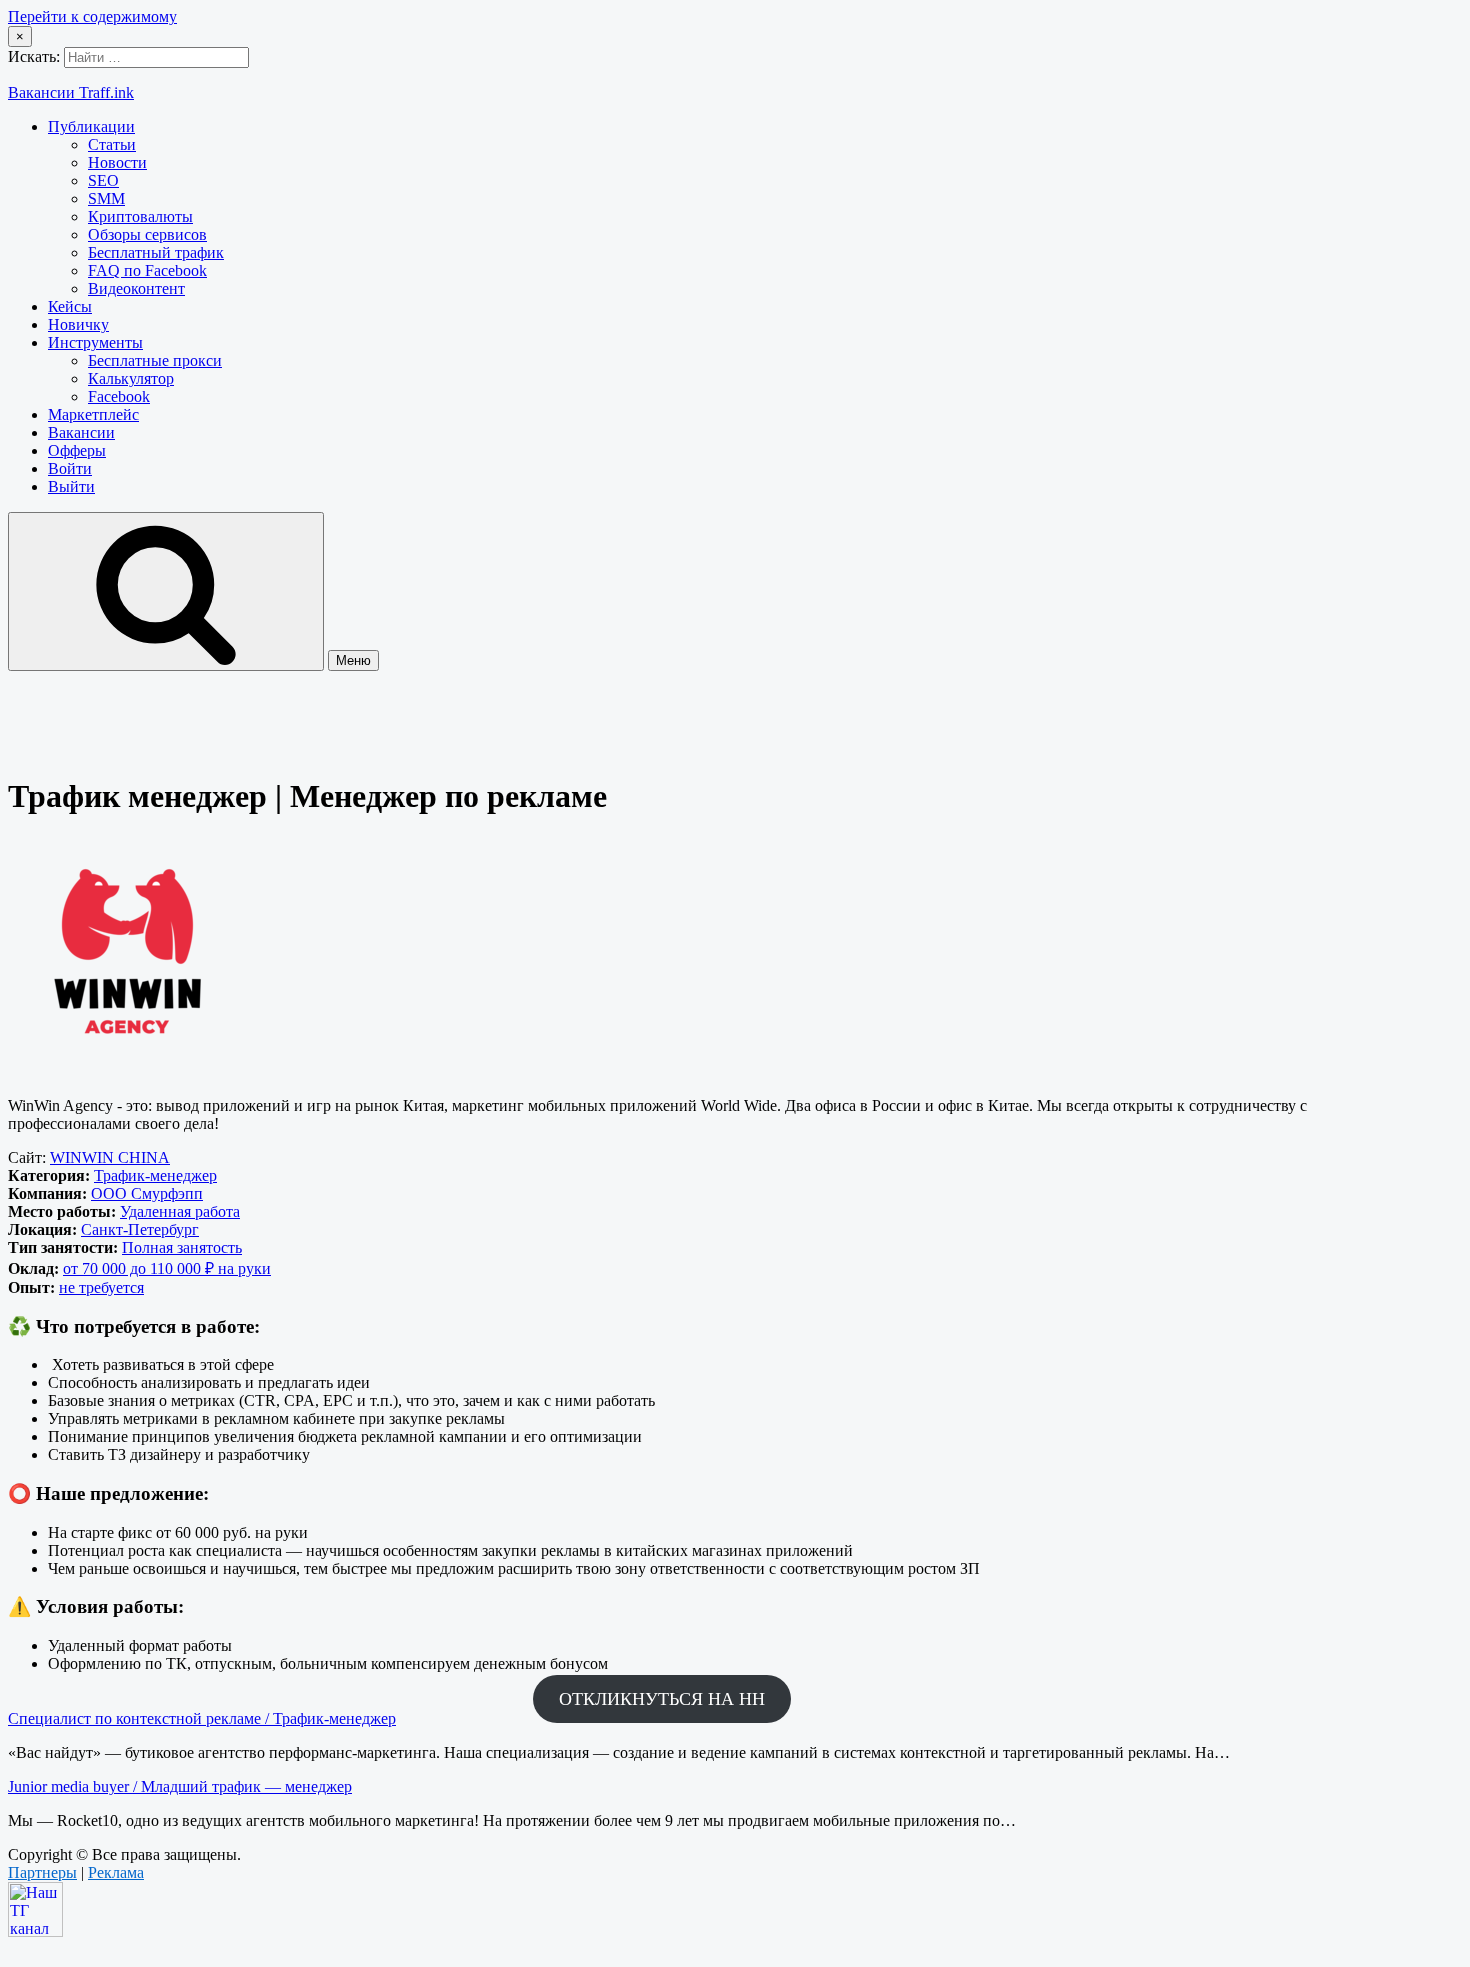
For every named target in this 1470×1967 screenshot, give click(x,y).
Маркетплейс (93, 414)
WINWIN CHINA (110, 1157)
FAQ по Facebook (147, 270)
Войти (70, 468)
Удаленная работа (180, 1211)
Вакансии (81, 432)
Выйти (71, 486)
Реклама (116, 1872)
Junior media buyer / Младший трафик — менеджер (180, 1786)
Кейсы (70, 306)
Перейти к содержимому (92, 16)
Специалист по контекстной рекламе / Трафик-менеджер (202, 1718)
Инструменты (95, 342)
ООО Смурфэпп (147, 1193)
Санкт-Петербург (140, 1229)
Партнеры (42, 1872)
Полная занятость (182, 1247)
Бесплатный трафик (156, 252)
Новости (117, 162)
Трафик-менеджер (155, 1175)
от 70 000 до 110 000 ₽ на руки (167, 1268)
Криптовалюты (140, 216)
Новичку (78, 324)
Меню (353, 660)
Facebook (119, 396)
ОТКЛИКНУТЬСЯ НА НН (662, 1699)
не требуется (101, 1287)
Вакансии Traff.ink (71, 92)
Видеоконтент (136, 288)
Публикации (91, 126)
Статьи (112, 144)
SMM (106, 198)
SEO (103, 180)
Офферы (77, 450)
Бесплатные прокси (155, 360)
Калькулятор (131, 378)
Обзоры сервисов (147, 234)
